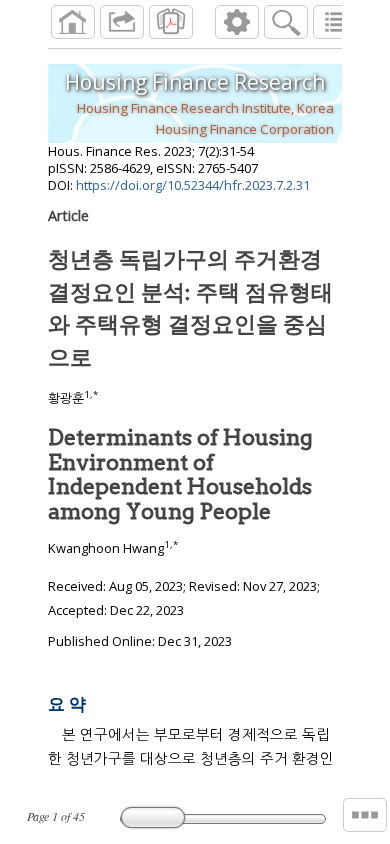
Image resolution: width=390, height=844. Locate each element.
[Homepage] (73, 22)
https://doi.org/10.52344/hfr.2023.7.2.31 (193, 185)
